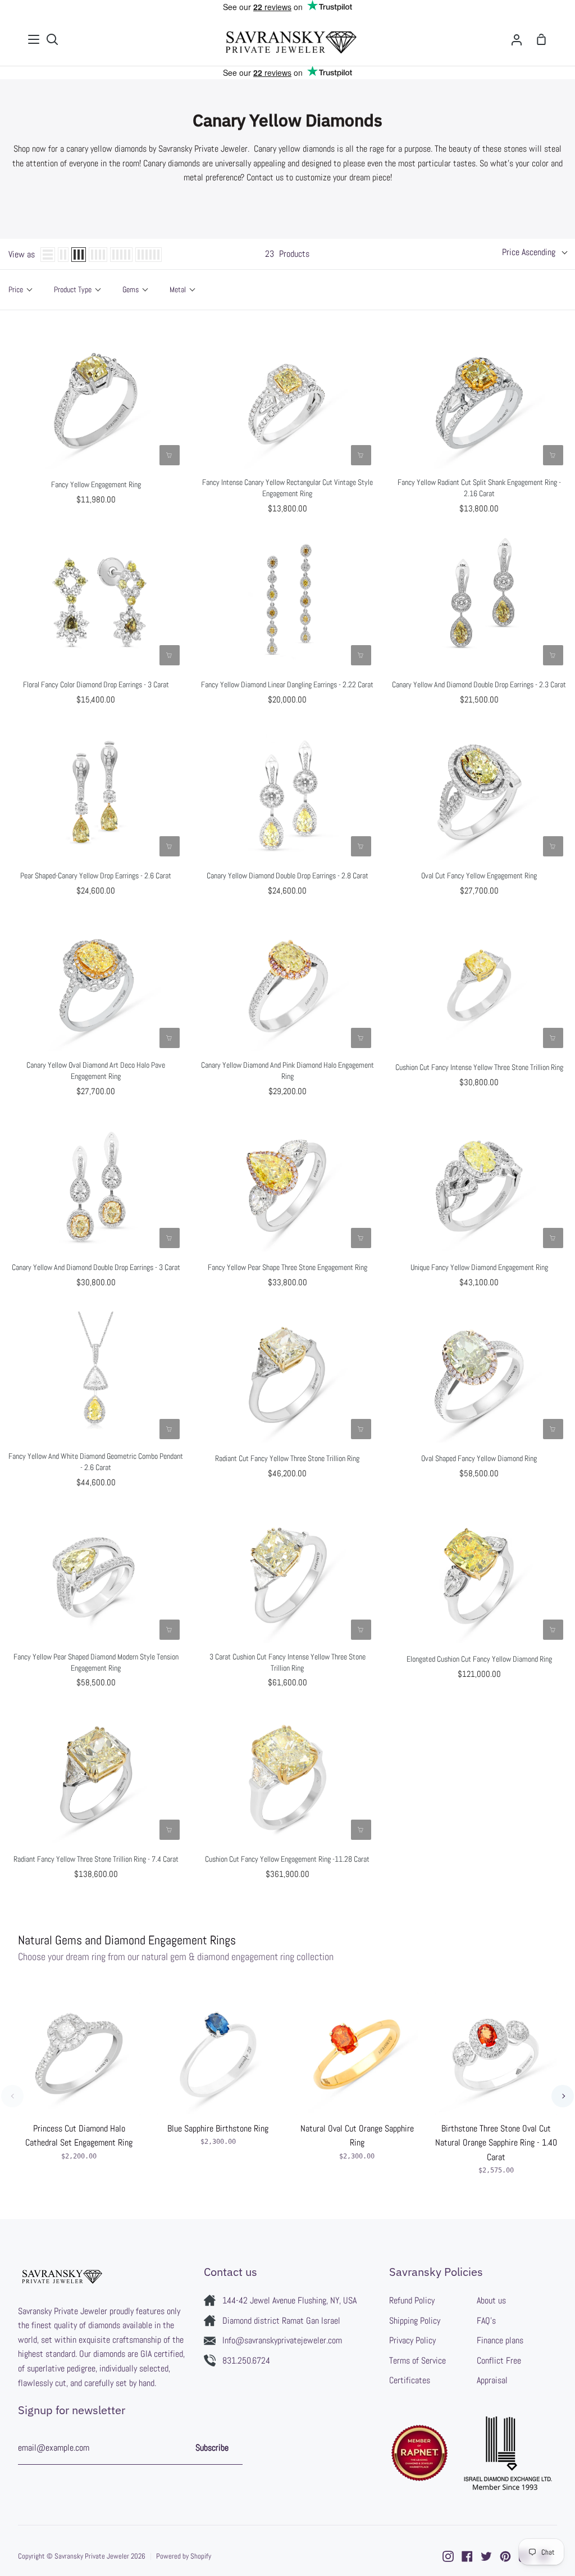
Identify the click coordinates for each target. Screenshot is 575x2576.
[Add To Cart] (170, 455)
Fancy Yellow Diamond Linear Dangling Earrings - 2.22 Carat (287, 684)
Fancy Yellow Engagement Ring (96, 484)
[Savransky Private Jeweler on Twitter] (486, 2556)
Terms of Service (417, 2360)
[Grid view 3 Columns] (79, 255)
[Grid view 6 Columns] (149, 255)
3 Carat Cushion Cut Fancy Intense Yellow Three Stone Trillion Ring (287, 1662)
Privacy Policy (412, 2340)
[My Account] (517, 40)
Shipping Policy (415, 2321)
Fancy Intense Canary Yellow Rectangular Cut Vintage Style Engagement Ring (287, 488)
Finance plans (500, 2340)
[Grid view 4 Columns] (98, 255)
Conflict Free (499, 2360)
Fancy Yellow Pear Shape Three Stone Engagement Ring (287, 1267)
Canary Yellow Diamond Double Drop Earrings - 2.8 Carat (287, 876)
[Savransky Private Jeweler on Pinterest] (505, 2556)
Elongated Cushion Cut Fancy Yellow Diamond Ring (479, 1659)
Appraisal (492, 2380)
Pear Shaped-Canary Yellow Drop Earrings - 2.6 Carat (96, 876)
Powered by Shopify (184, 2556)
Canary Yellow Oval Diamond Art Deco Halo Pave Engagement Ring (96, 1071)
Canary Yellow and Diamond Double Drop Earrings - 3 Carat (96, 1267)
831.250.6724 (246, 2360)
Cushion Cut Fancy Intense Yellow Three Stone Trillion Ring (479, 1067)
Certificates (410, 2380)
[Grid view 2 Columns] (63, 255)
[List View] (48, 255)
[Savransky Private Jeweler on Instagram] (448, 2556)
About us (491, 2300)
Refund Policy (412, 2300)
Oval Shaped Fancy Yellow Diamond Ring (479, 1458)
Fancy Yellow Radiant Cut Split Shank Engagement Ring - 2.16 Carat (479, 488)
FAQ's (486, 2321)
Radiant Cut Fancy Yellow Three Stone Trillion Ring (287, 1458)
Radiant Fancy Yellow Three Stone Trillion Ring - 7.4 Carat (96, 1859)
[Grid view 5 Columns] (121, 255)
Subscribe (212, 2448)
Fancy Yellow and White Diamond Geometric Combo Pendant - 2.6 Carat (96, 1462)
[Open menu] (34, 39)
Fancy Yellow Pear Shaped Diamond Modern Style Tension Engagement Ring (96, 1662)
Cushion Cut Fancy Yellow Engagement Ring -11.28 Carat (287, 1859)
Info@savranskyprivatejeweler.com (282, 2340)
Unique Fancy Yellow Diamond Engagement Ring (479, 1267)
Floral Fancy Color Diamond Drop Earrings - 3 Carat (96, 684)
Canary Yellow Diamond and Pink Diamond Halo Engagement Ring (287, 1071)
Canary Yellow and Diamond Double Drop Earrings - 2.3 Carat (479, 684)
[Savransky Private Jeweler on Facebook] (467, 2556)
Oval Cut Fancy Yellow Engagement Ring (479, 876)
